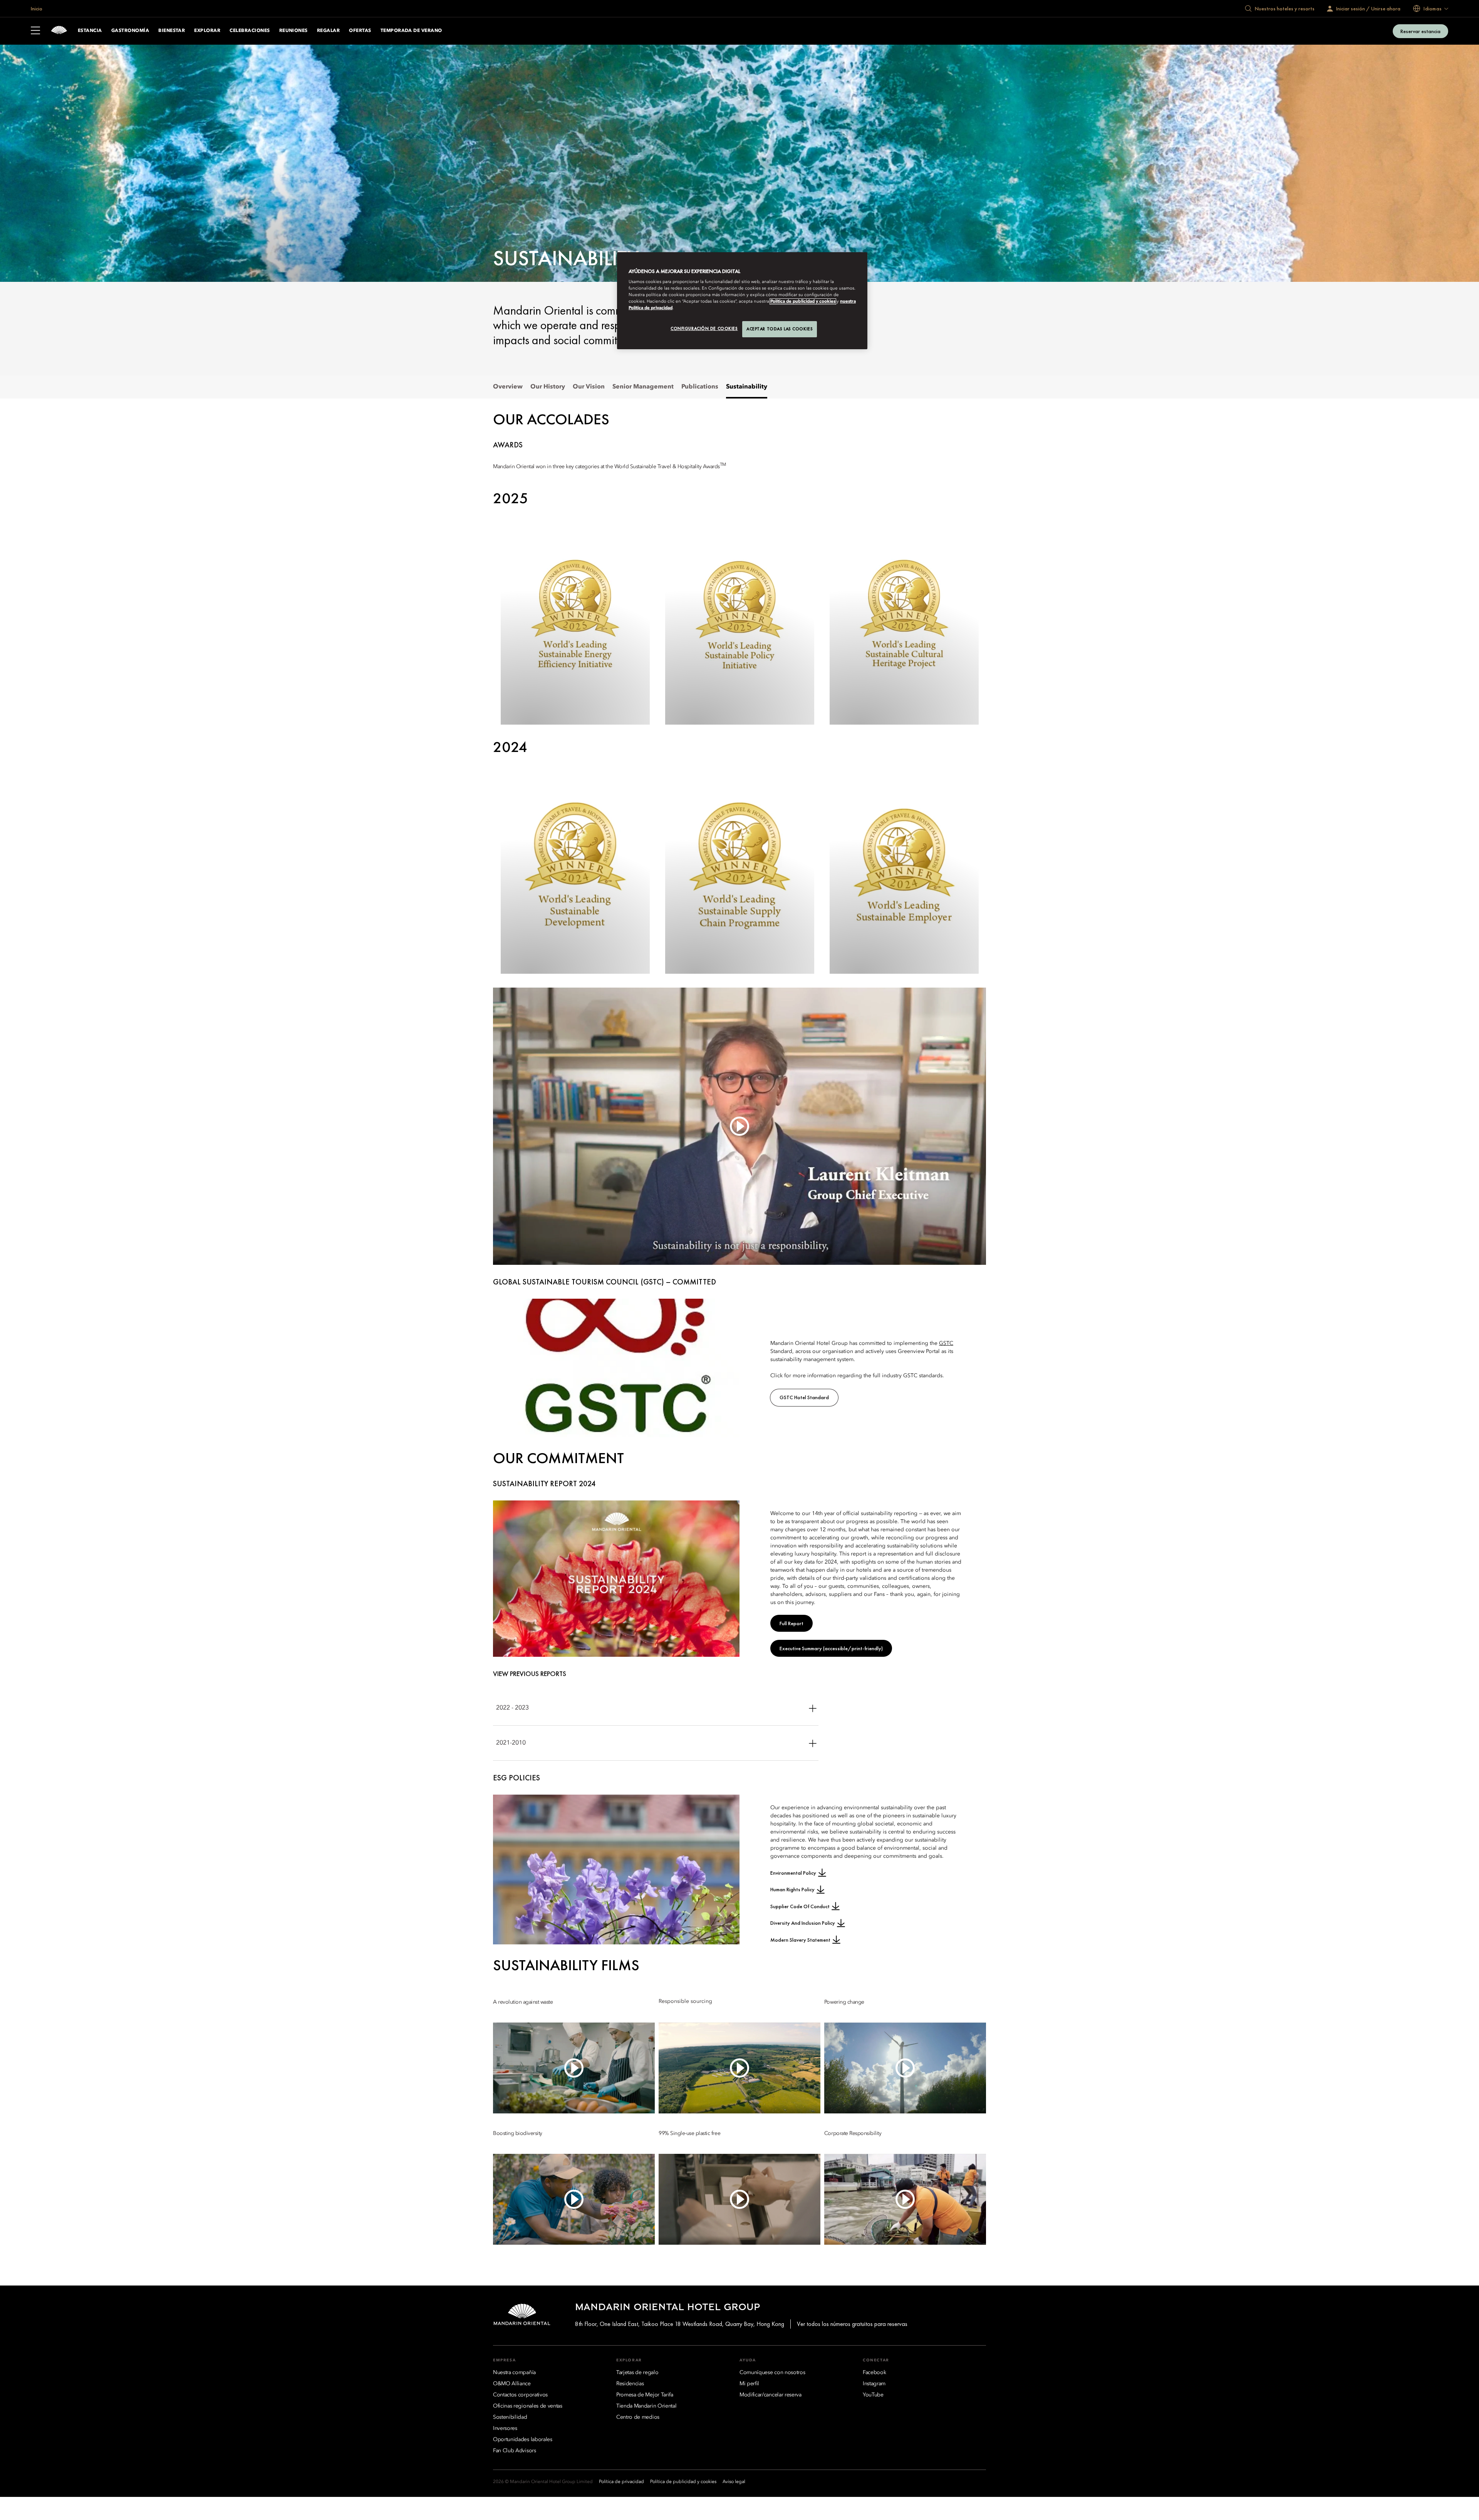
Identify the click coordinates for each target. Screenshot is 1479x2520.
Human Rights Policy (792, 1889)
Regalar (328, 31)
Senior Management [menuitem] (643, 387)
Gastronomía (130, 31)
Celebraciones (250, 31)
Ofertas (360, 31)
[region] (742, 301)
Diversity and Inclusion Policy (803, 1923)
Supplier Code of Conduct (800, 1906)
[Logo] (59, 31)
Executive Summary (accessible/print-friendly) (831, 1648)
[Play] (739, 1126)
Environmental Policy (793, 1873)
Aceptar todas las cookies (780, 329)
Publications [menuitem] (700, 387)
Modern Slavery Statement (800, 1940)
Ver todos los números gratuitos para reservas (852, 2324)
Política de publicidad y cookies (803, 301)
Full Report (791, 1623)
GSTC (946, 1343)
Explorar (207, 31)
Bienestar (172, 31)
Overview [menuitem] (508, 387)
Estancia (90, 31)
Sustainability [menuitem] (747, 387)
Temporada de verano (411, 31)
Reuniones (293, 31)
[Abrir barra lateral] (35, 31)
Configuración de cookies (704, 328)
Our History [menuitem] (548, 387)
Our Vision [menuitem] (589, 387)
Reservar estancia (1420, 31)
